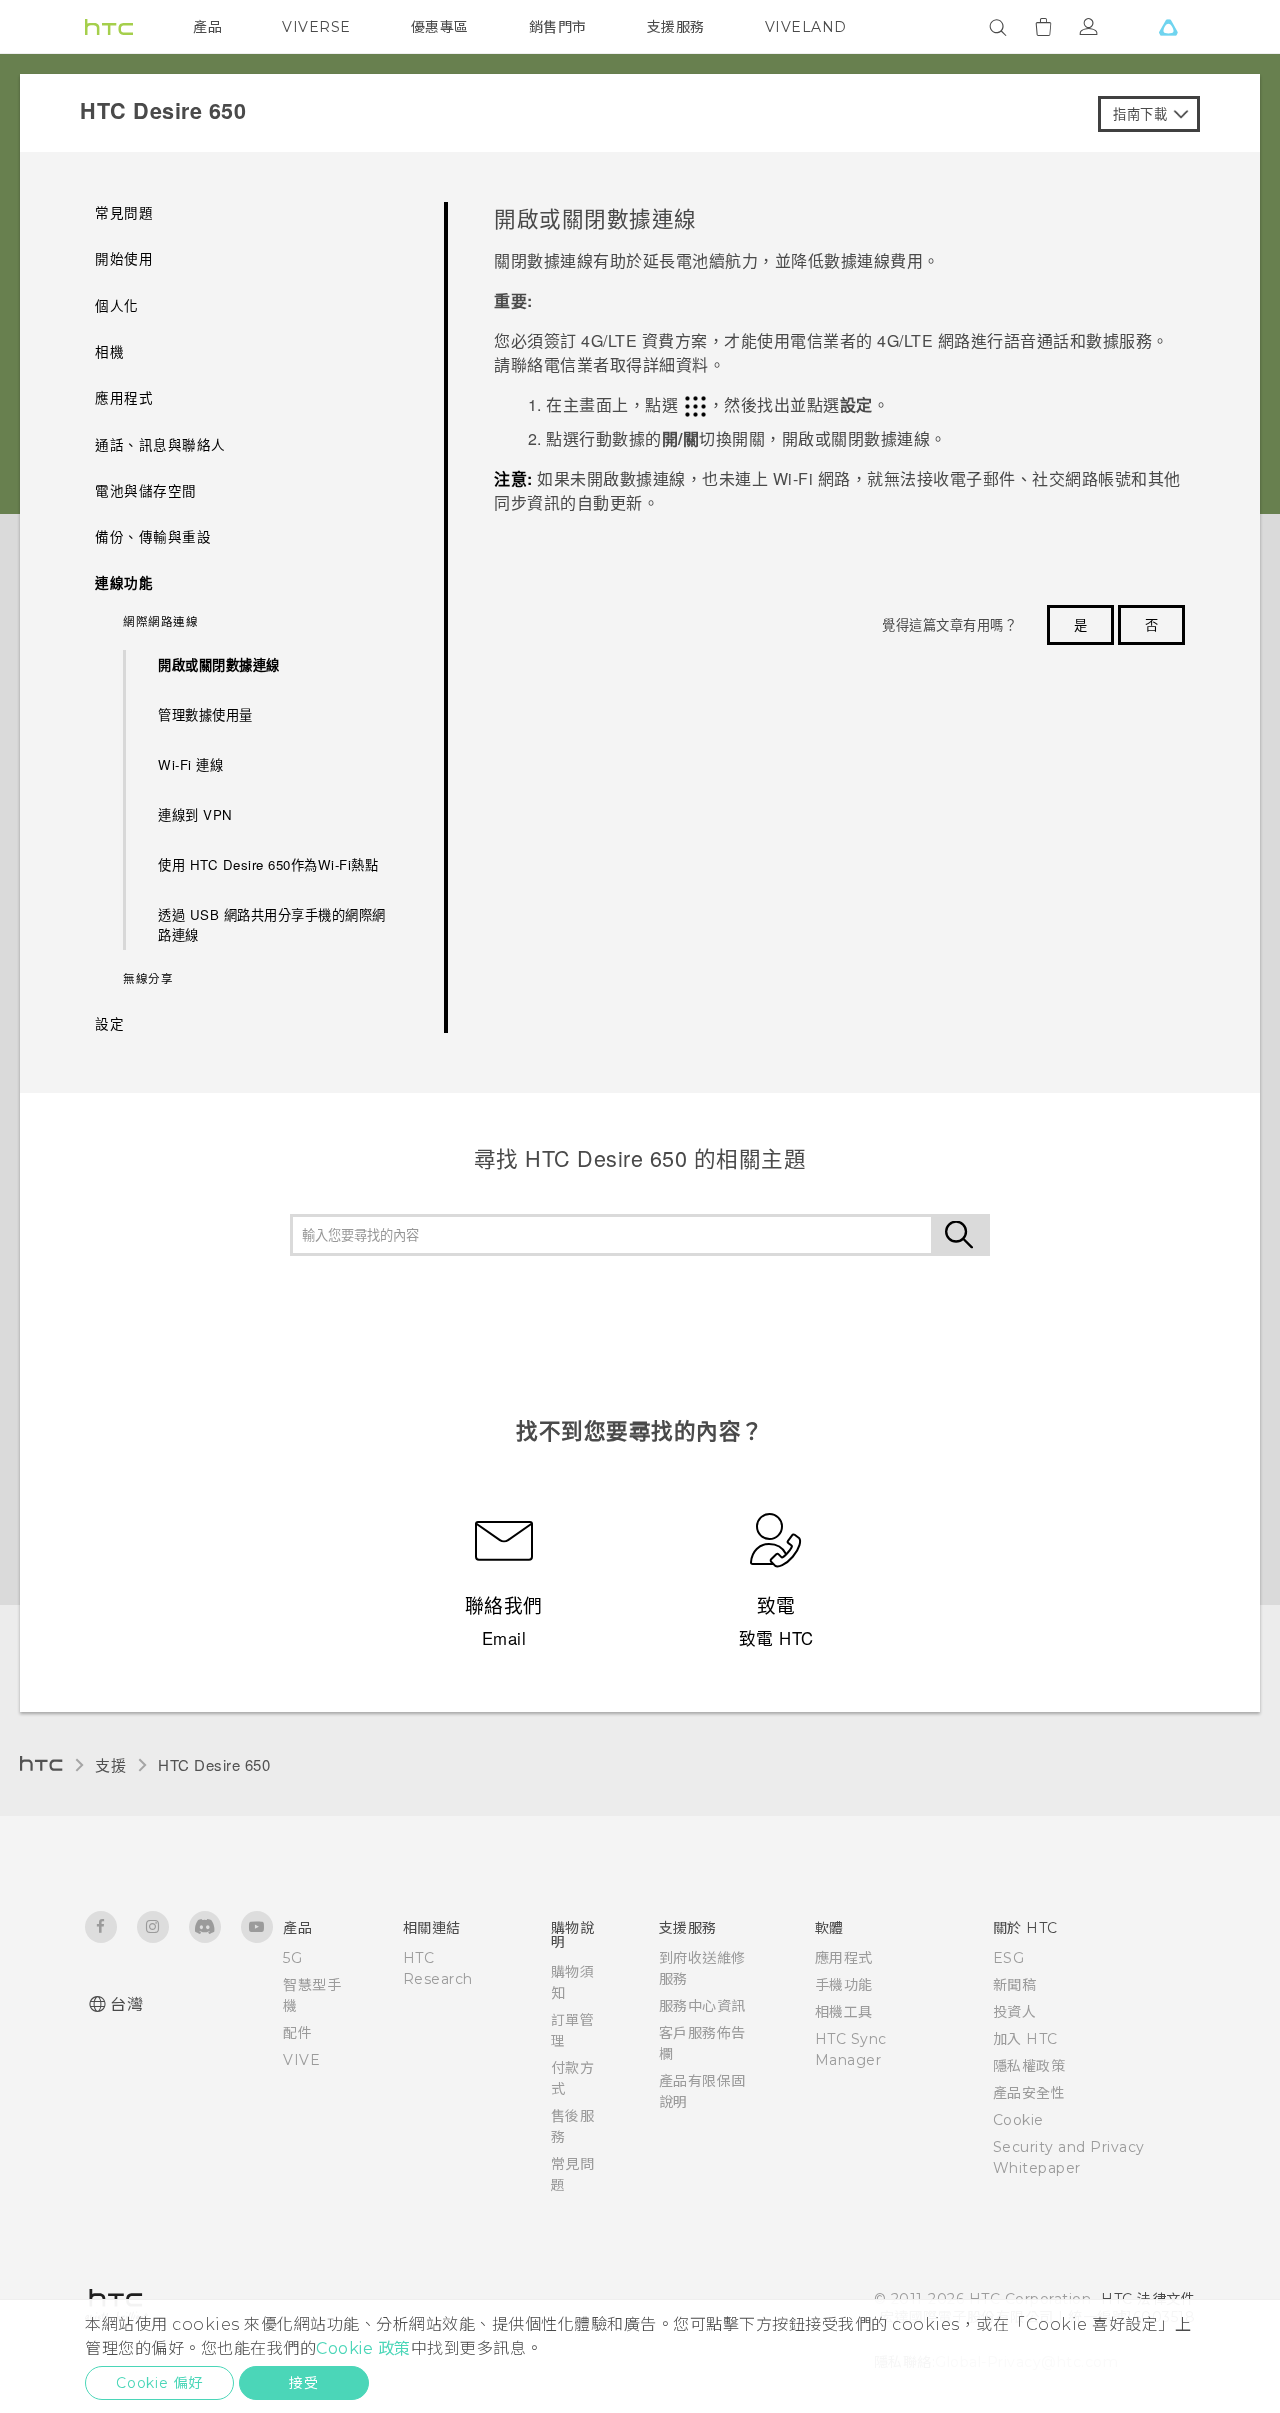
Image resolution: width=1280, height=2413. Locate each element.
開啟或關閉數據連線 (219, 664)
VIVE (301, 2060)
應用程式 (844, 1958)
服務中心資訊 (702, 2006)
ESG (1009, 1958)
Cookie (1018, 2120)
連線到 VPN (195, 814)
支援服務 (676, 27)
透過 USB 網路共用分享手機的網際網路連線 (272, 924)
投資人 (1015, 2012)
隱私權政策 (1029, 2066)
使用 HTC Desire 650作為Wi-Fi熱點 (268, 864)
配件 (297, 2033)
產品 (207, 27)
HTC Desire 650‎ (214, 1764)
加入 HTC (1025, 2039)
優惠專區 (440, 27)
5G (292, 1958)
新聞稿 (1015, 1985)
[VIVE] (1168, 27)
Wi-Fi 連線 (190, 764)
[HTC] (109, 27)
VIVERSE (316, 27)
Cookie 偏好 (159, 2383)
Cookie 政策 (363, 2348)
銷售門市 (558, 27)
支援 (110, 1764)
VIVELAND (806, 27)
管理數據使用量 (205, 714)
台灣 (126, 2004)
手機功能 (844, 1985)
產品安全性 (1029, 2093)
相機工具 (844, 2012)
